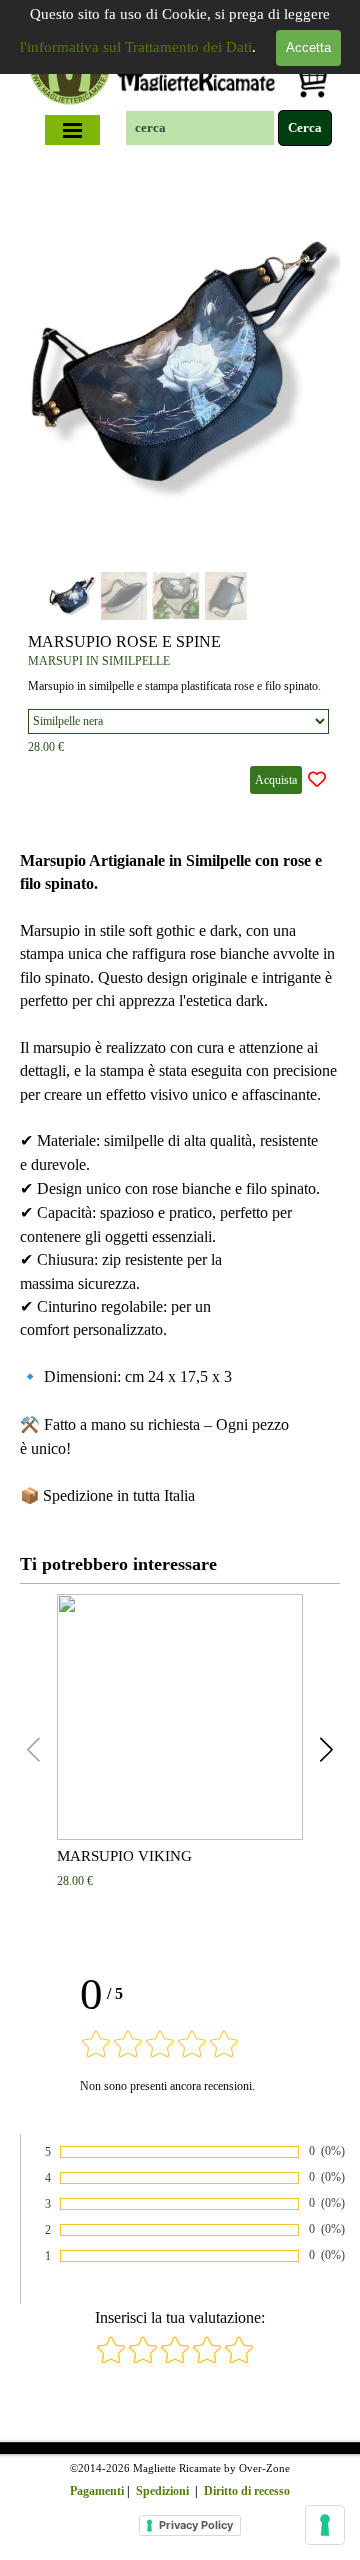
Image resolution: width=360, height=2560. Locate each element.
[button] (302, 363)
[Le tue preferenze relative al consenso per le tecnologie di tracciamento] (325, 2525)
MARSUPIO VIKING (124, 1856)
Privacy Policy (196, 2525)
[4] (207, 2360)
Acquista (276, 780)
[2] (143, 2360)
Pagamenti (97, 2491)
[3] (175, 2360)
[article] (180, 484)
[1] (111, 2360)
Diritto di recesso (247, 2491)
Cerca (305, 127)
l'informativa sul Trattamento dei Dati (136, 47)
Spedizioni (162, 2491)
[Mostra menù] (73, 130)
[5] (239, 2360)
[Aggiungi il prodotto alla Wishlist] (317, 780)
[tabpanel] (180, 1178)
